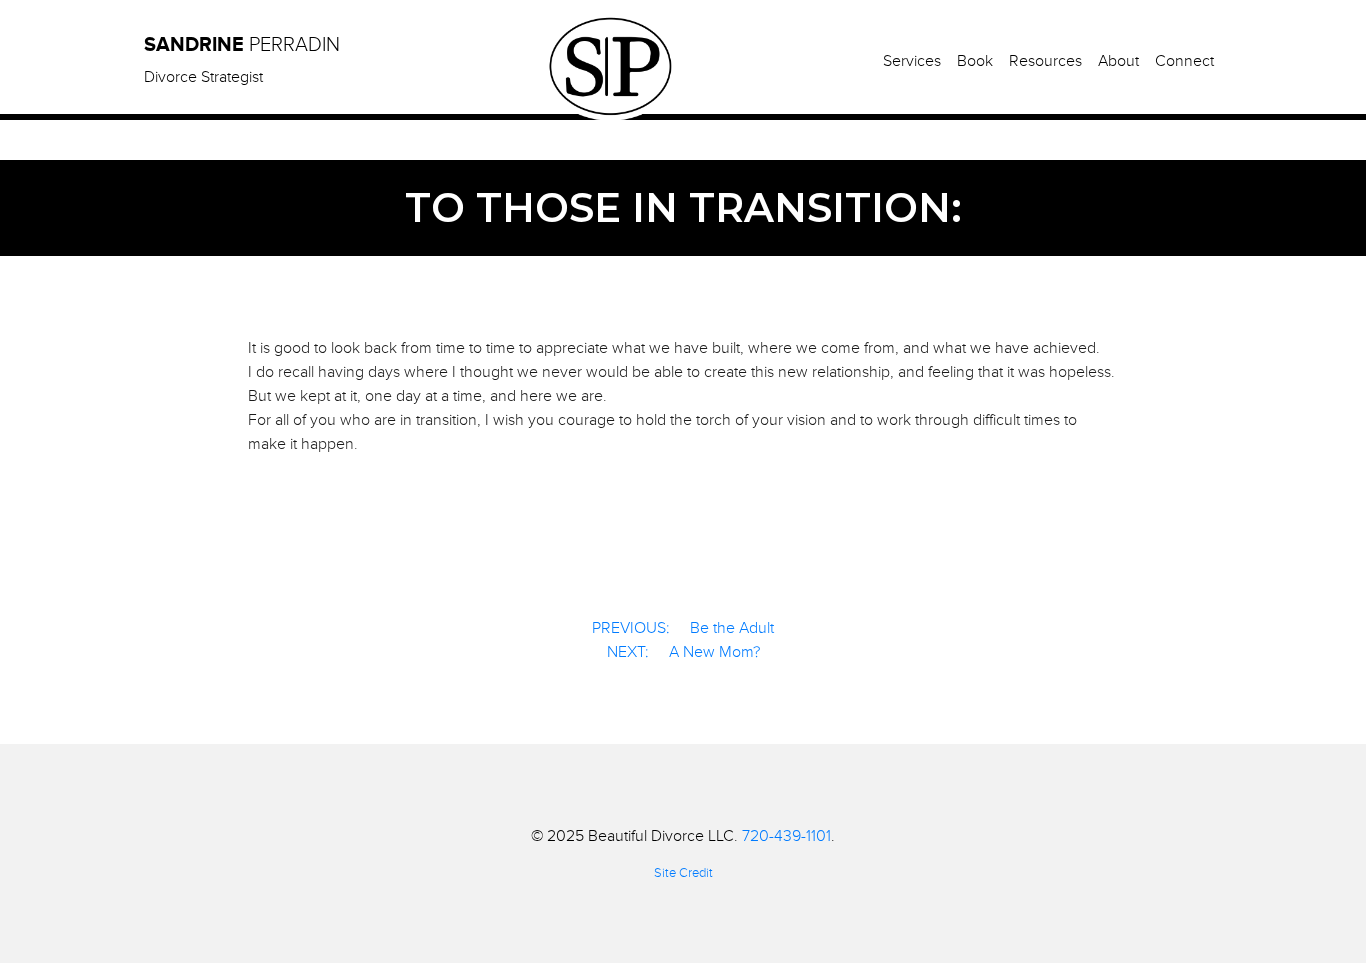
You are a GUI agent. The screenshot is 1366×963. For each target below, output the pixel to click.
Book (975, 61)
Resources (1045, 61)
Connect (1184, 61)
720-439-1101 (786, 836)
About (1118, 61)
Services (912, 61)
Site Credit (683, 873)
